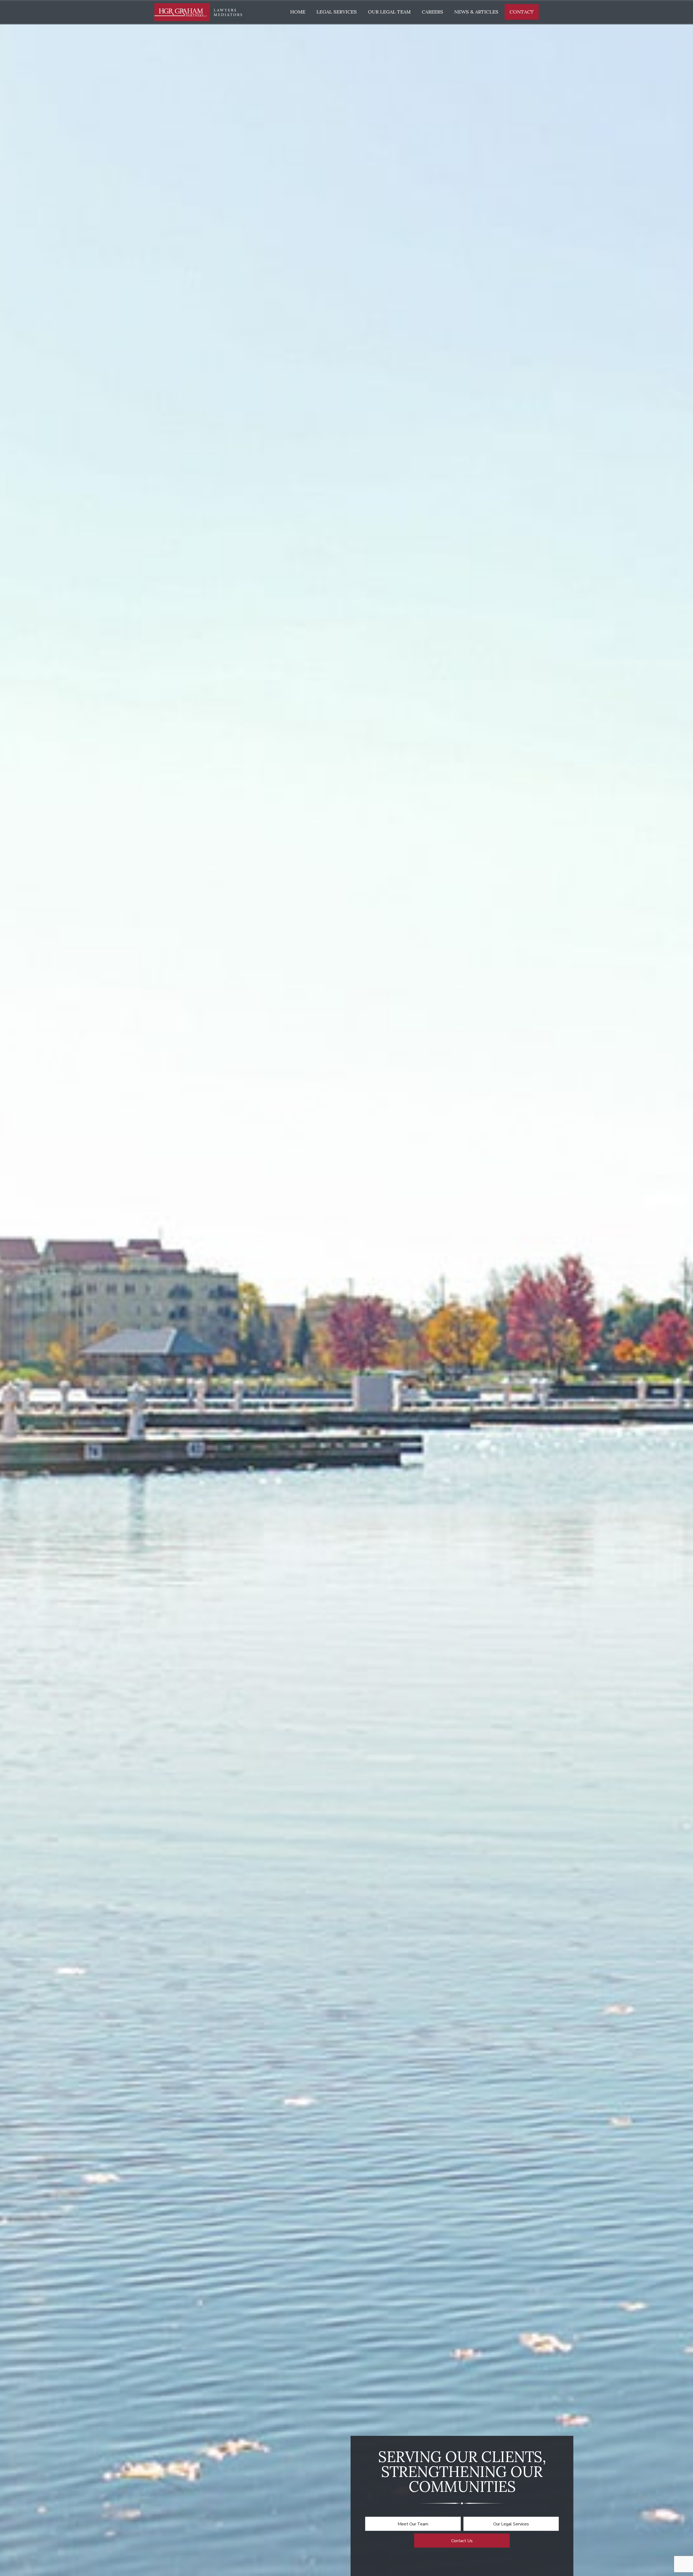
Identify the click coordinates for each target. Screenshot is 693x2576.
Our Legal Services (511, 2524)
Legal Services (337, 12)
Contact (522, 12)
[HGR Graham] (200, 12)
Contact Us (462, 2541)
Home (298, 12)
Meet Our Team (413, 2524)
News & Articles (476, 12)
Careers (432, 12)
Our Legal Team (389, 12)
